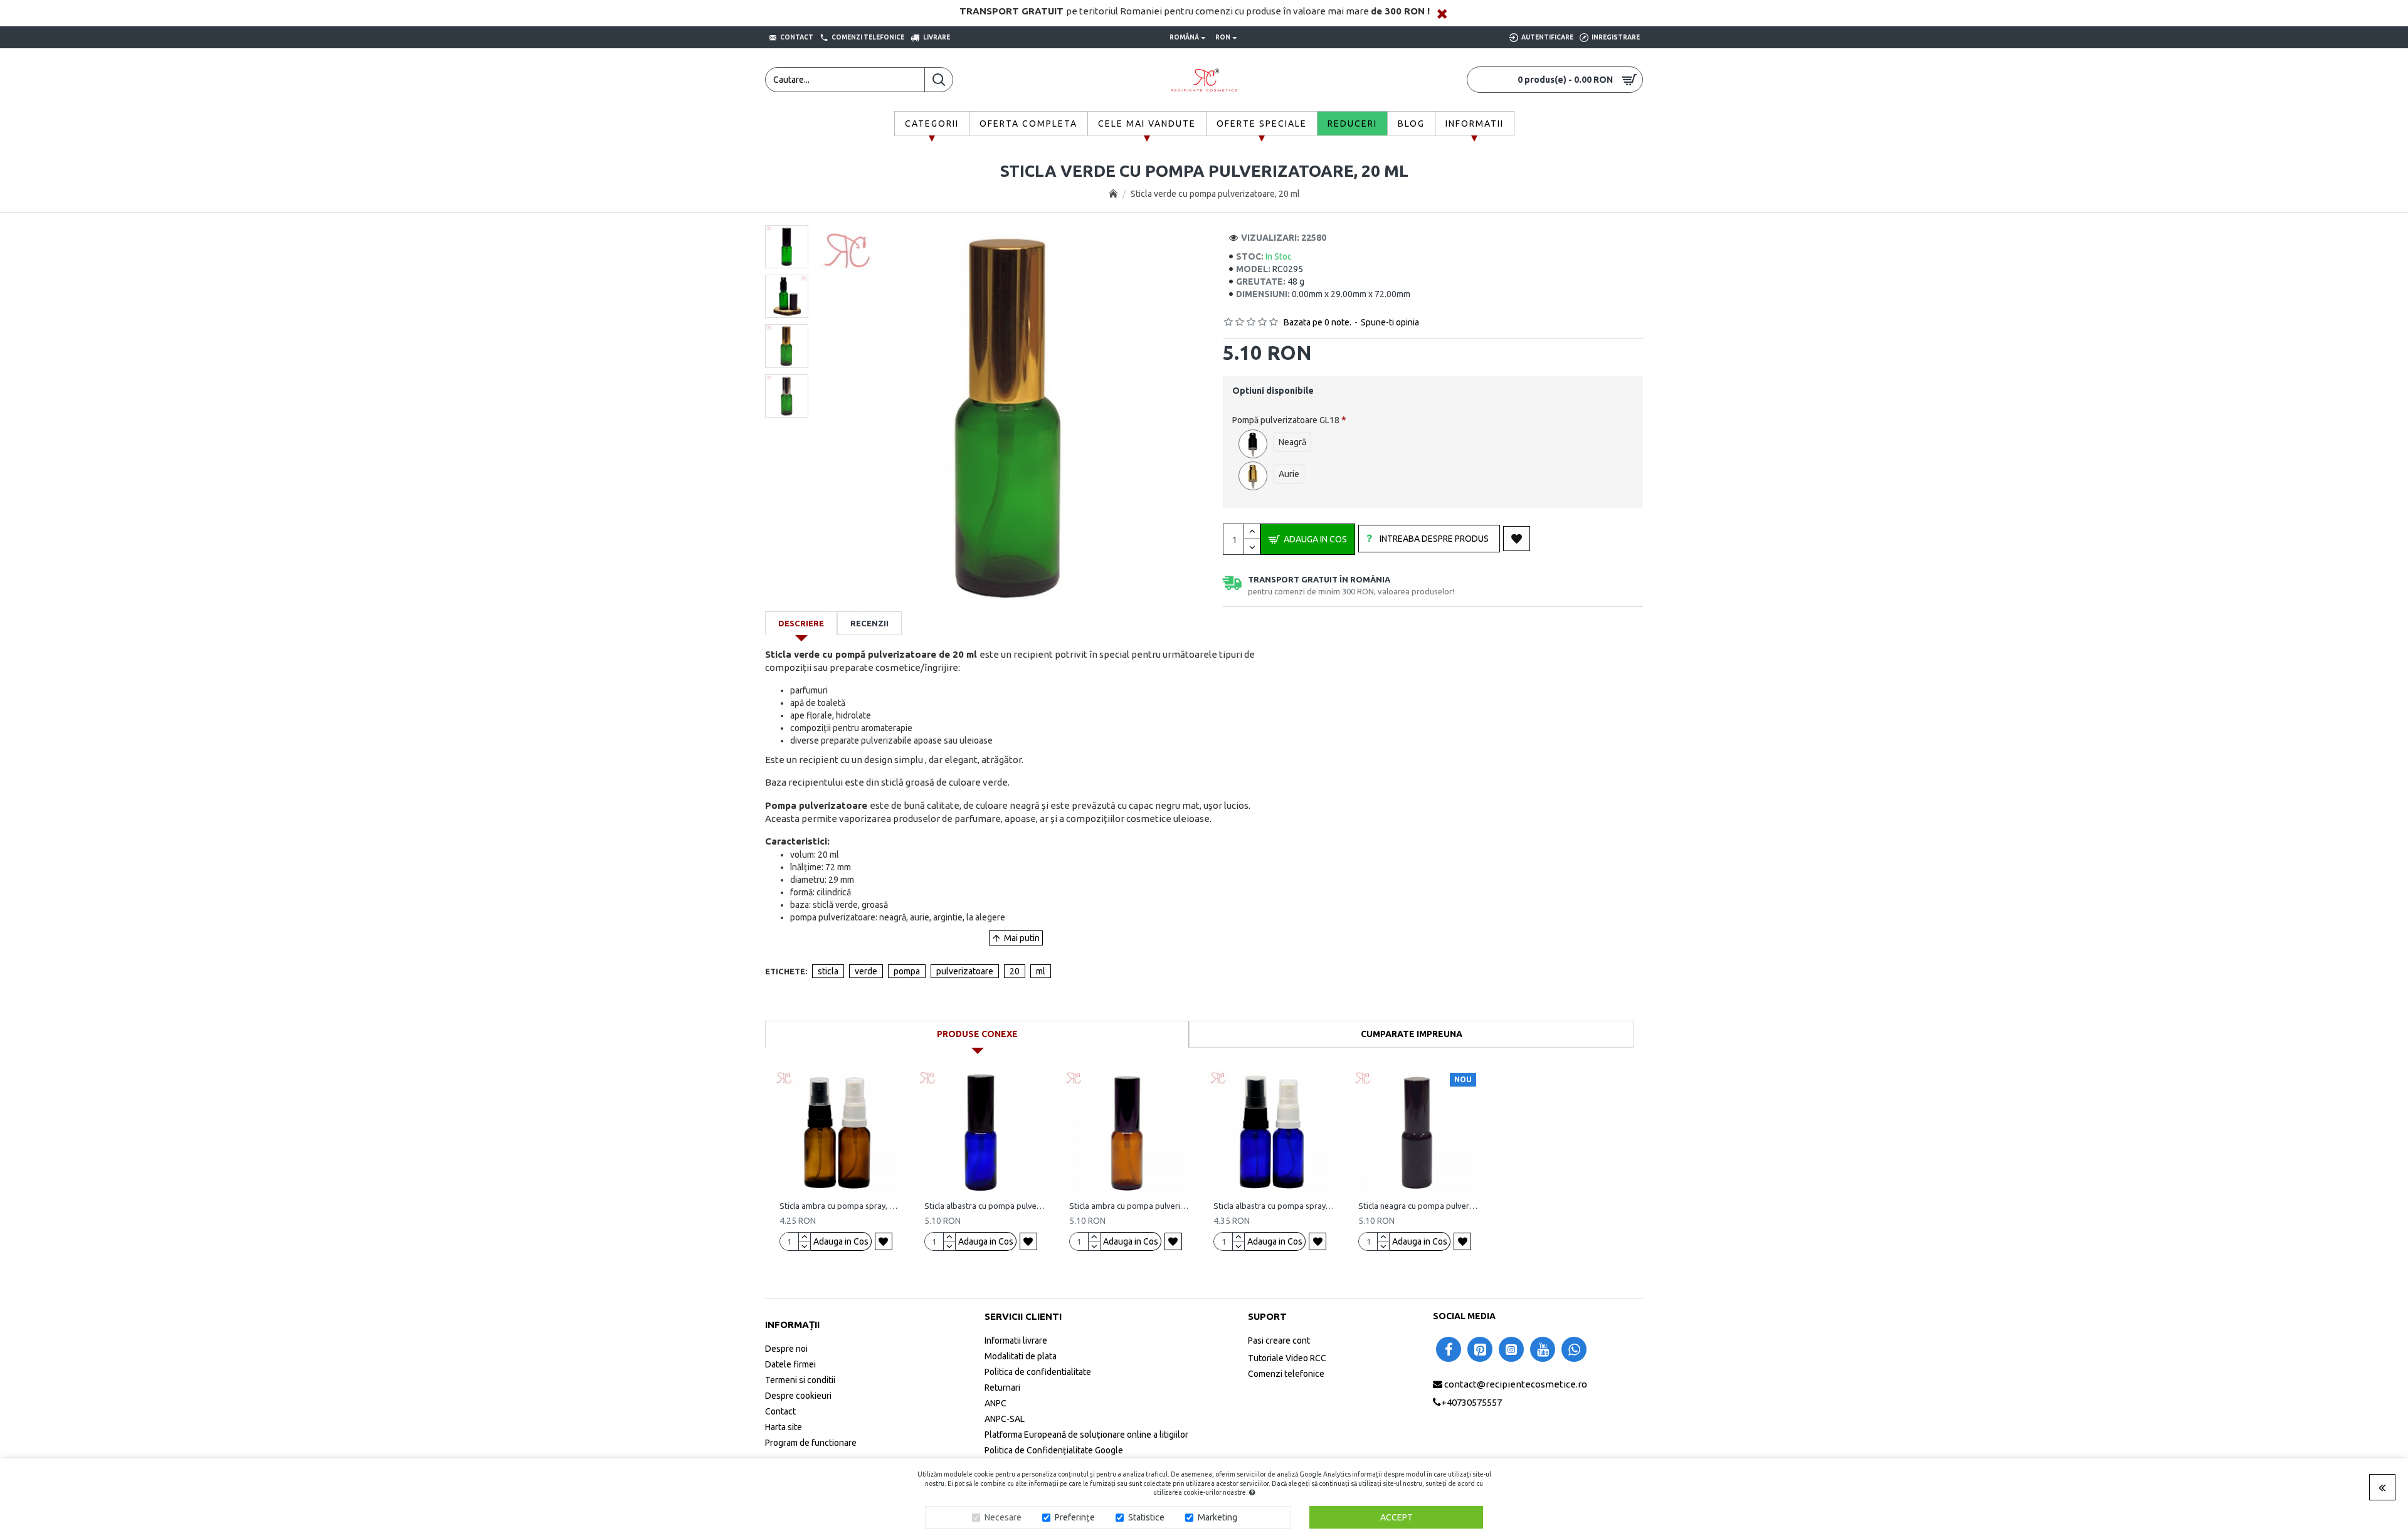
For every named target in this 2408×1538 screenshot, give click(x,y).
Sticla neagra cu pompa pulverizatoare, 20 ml (1419, 1206)
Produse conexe (977, 1034)
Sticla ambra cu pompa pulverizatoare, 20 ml (1130, 1206)
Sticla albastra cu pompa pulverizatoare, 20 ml (985, 1206)
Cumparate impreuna (1412, 1034)
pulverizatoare (965, 971)
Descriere (801, 623)
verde (866, 971)
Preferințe (1075, 1517)
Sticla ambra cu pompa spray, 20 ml (840, 1206)
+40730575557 (1471, 1402)
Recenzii (869, 623)
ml (1041, 971)
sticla (828, 971)
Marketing (1217, 1517)
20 (1015, 971)
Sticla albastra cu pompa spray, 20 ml (1274, 1206)
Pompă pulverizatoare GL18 (1286, 420)
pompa (907, 971)
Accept (1397, 1517)
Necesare (1003, 1517)
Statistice (1146, 1517)
